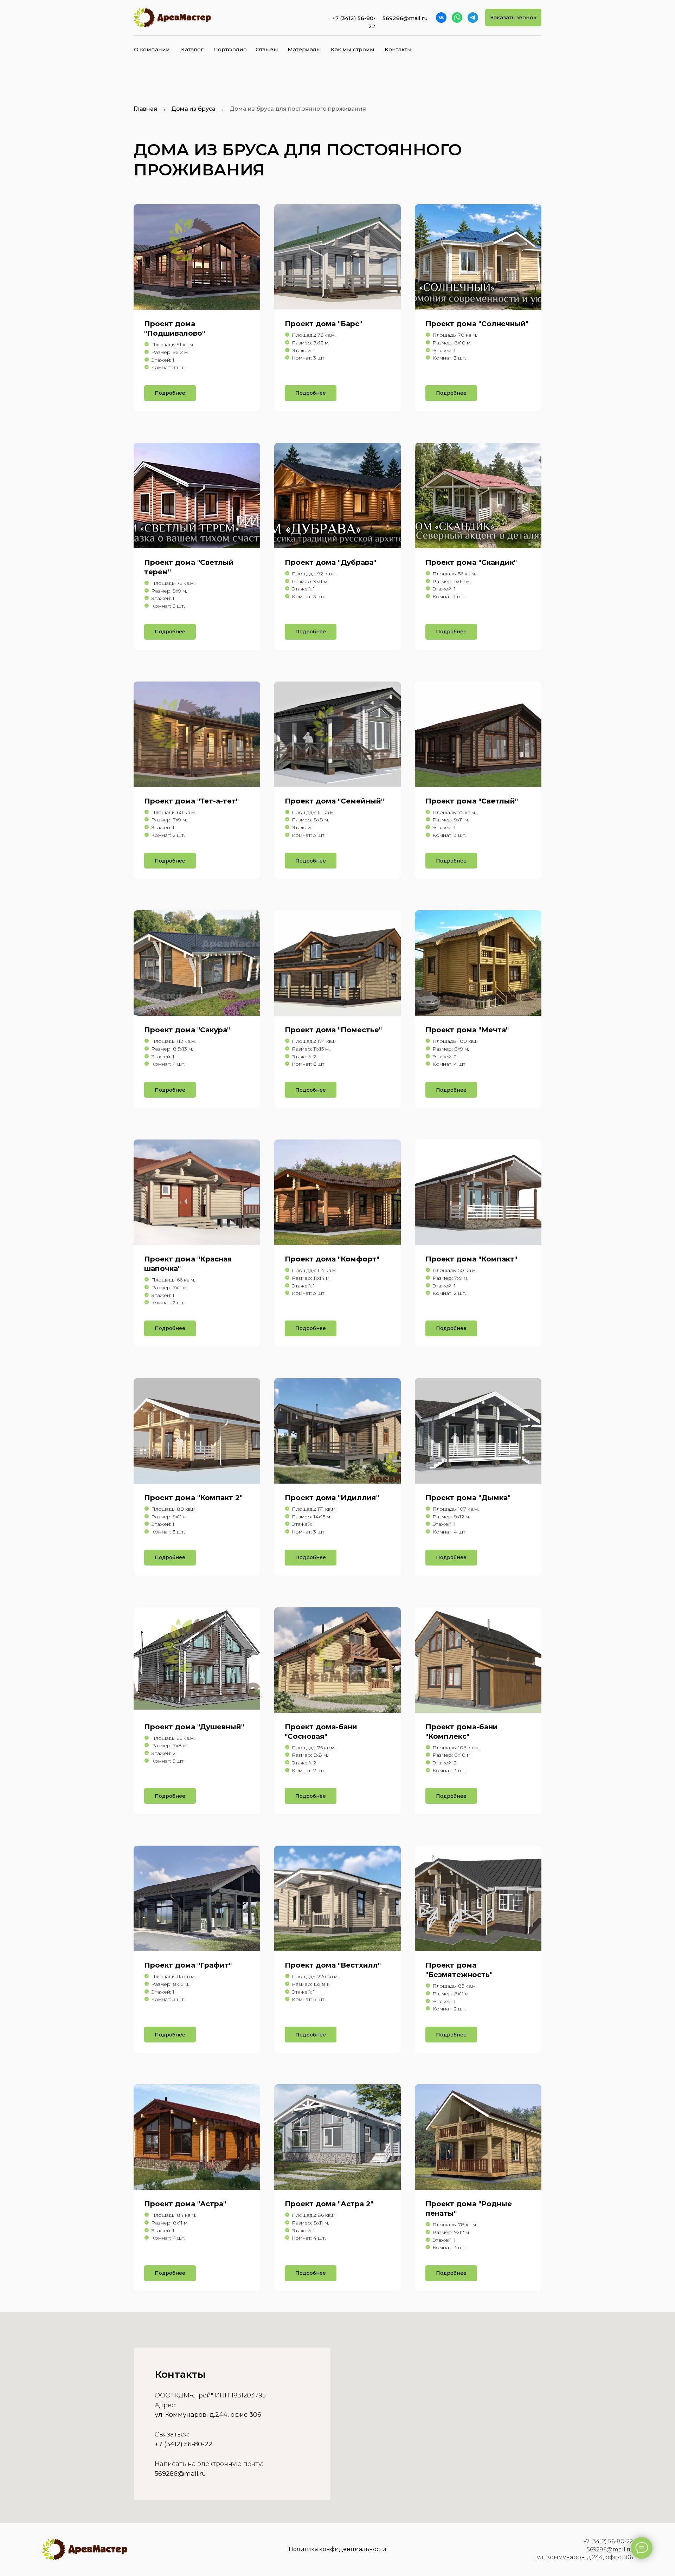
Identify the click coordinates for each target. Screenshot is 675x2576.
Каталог (192, 49)
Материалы (304, 49)
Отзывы (267, 49)
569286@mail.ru (610, 2549)
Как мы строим (353, 49)
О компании (152, 49)
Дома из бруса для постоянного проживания (298, 109)
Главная (145, 109)
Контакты (398, 49)
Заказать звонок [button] (513, 17)
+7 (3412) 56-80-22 (184, 2444)
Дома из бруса (193, 109)
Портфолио (230, 49)
